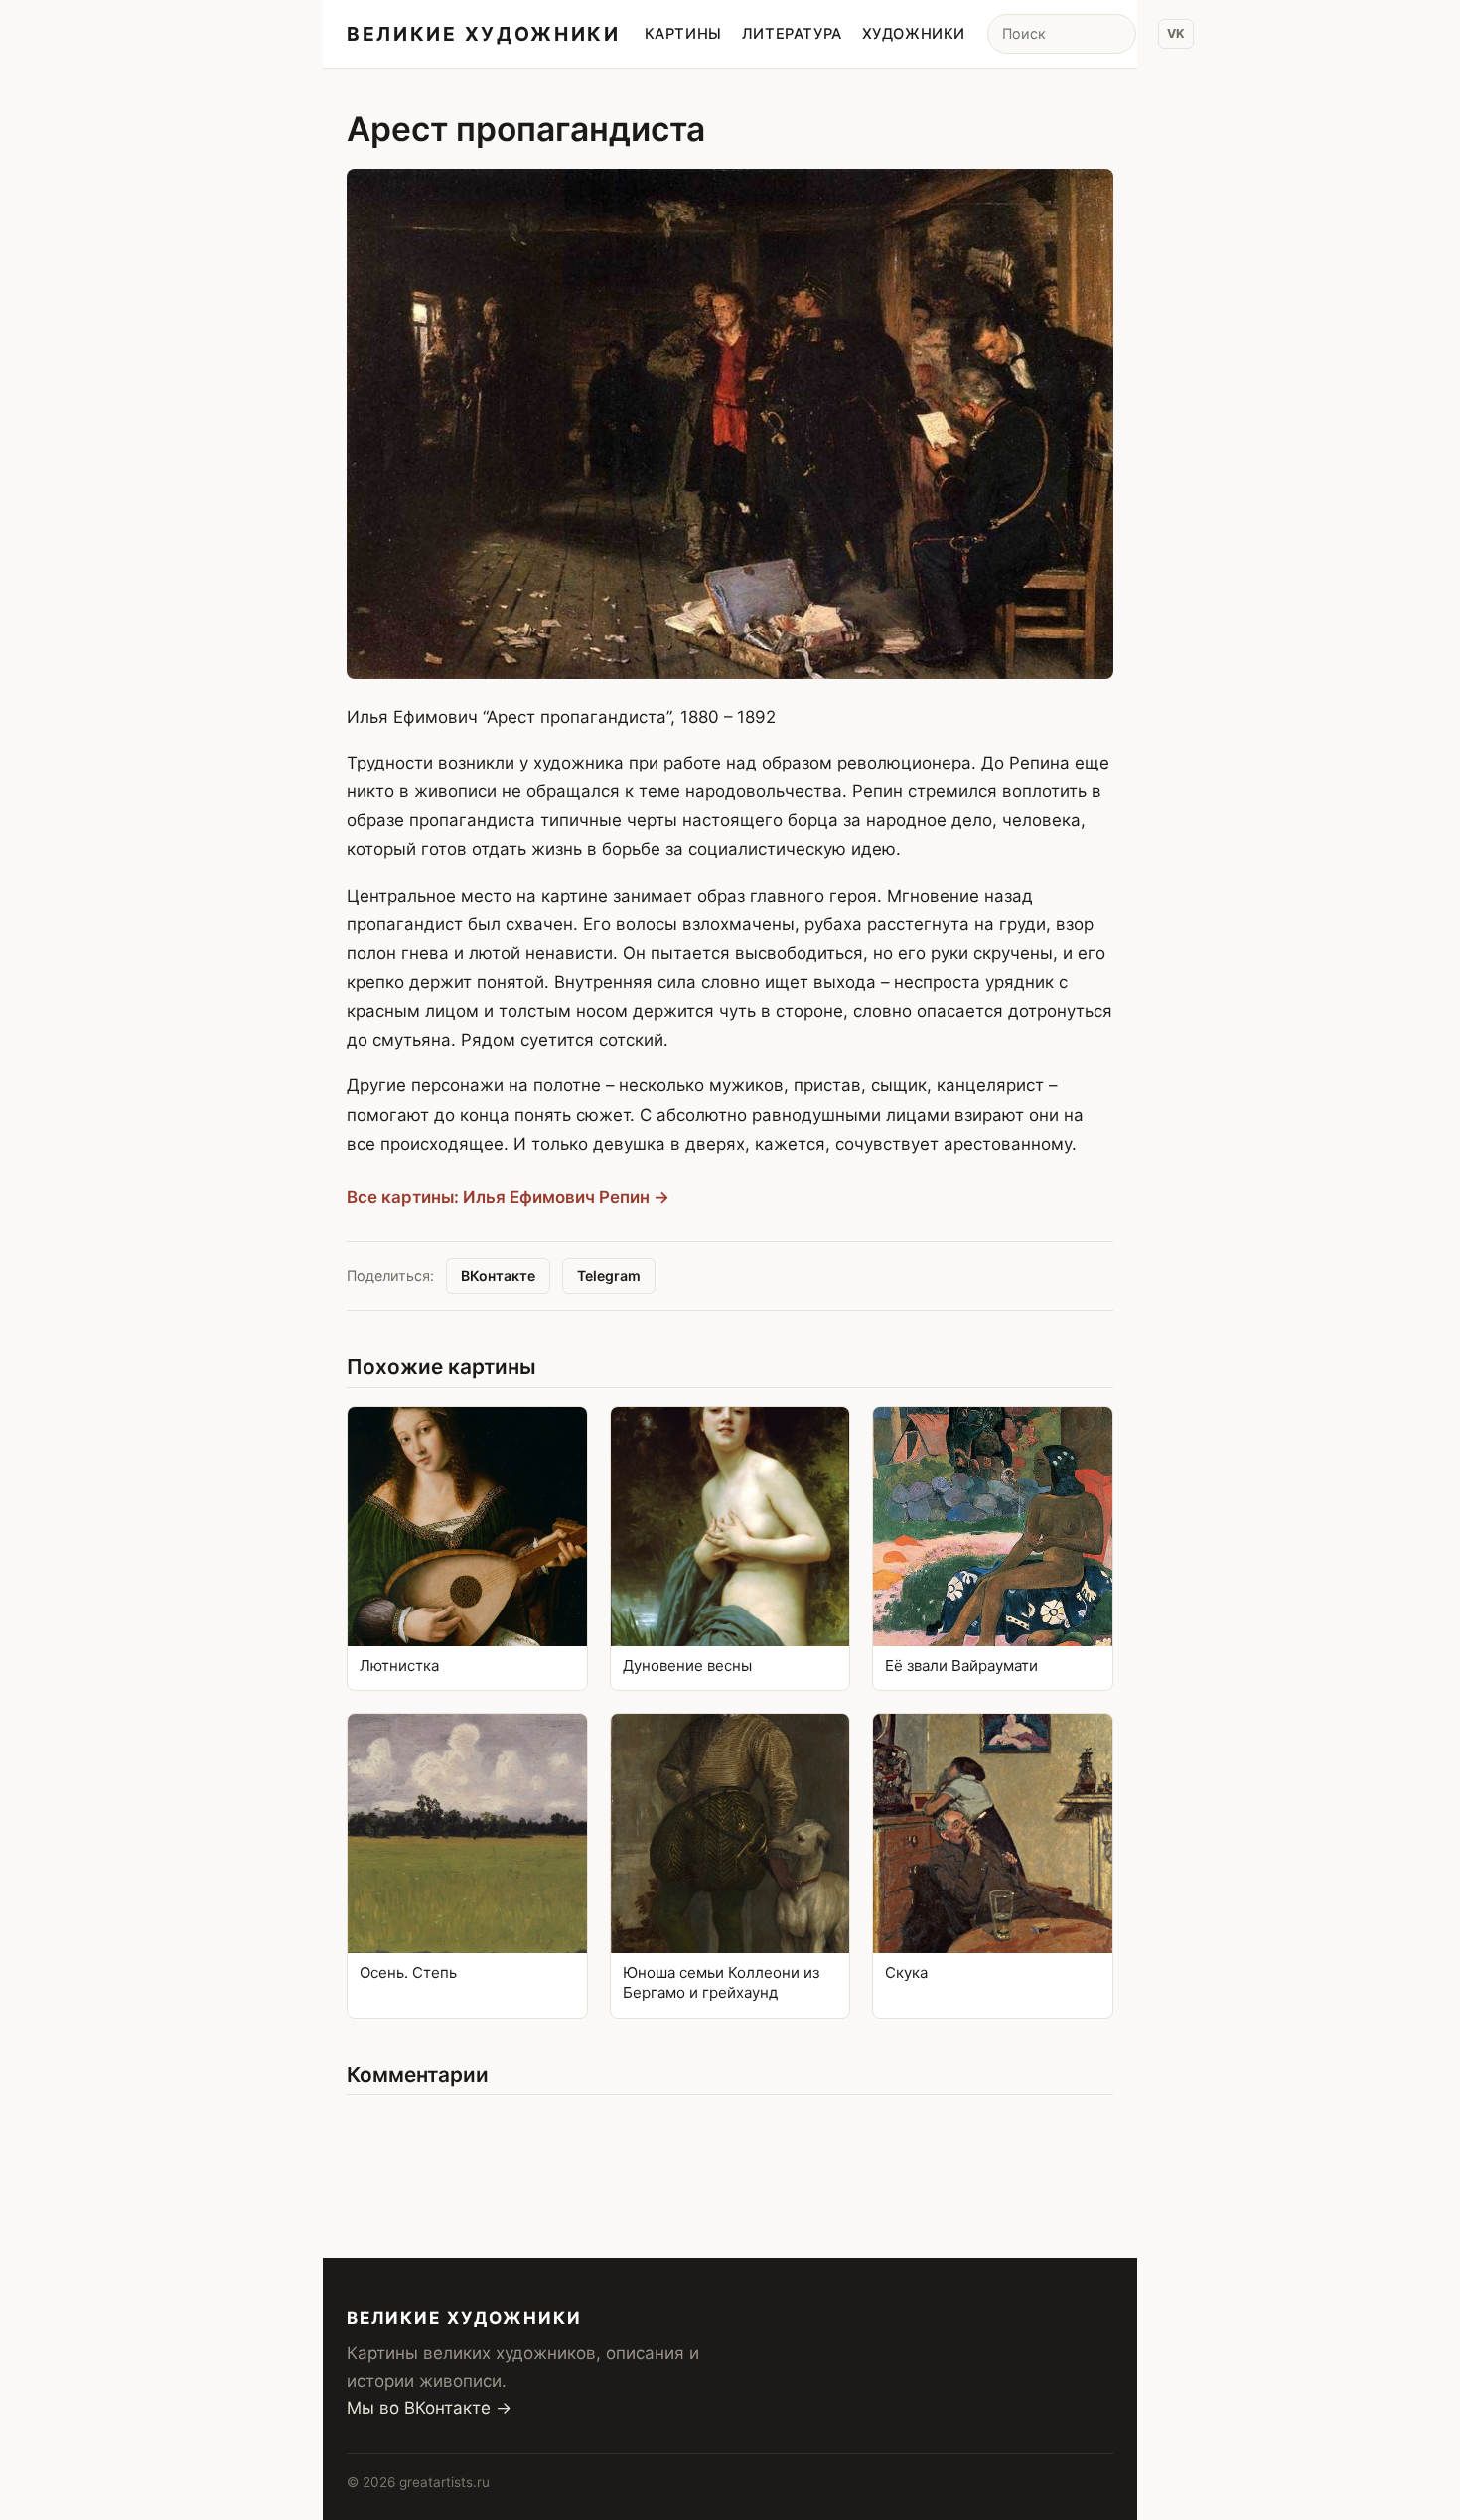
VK (1176, 33)
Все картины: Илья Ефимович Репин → (508, 1197)
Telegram (609, 1275)
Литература (792, 34)
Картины (683, 34)
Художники (914, 34)
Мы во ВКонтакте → (429, 2408)
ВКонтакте (498, 1275)
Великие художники (484, 34)
